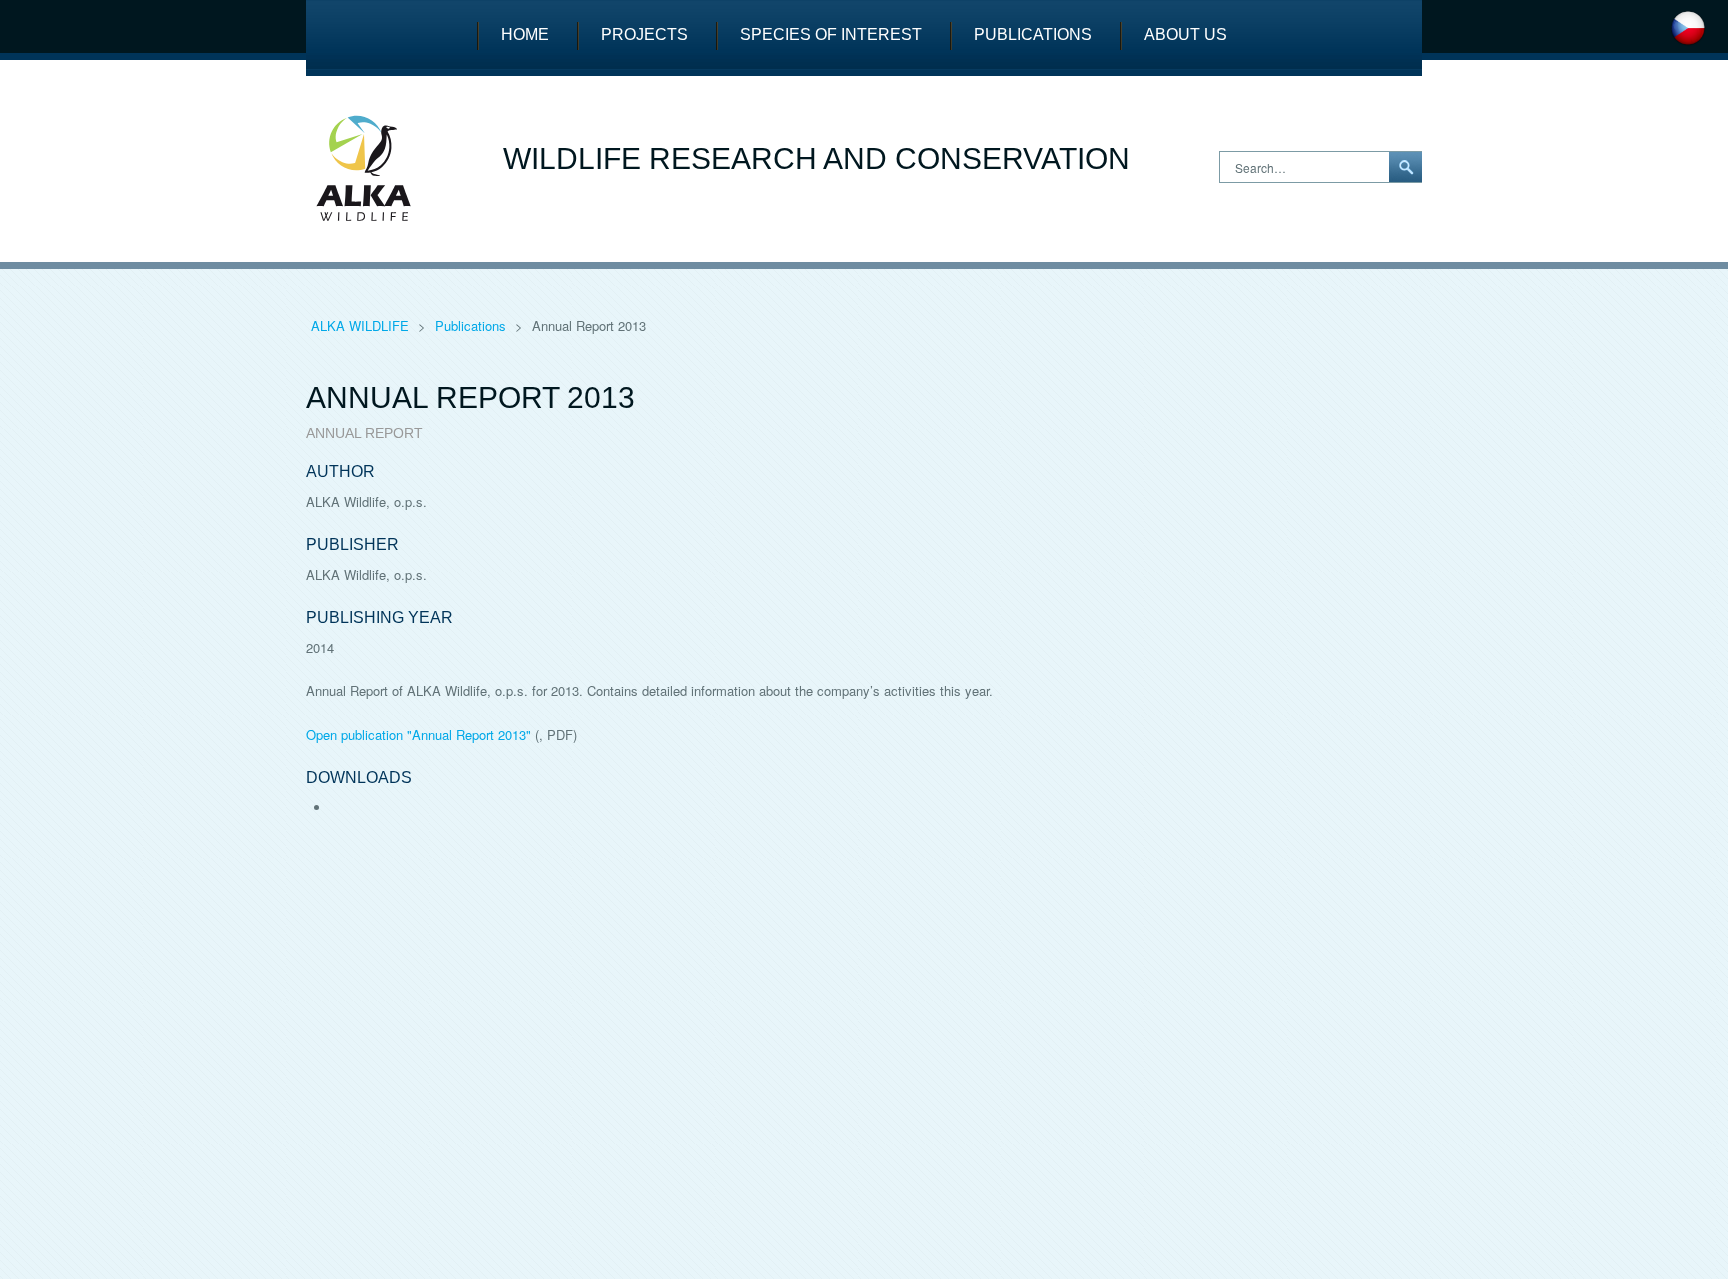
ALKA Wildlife (362, 325)
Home (525, 34)
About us (1185, 34)
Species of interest (831, 34)
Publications (1033, 34)
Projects (644, 34)
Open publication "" (418, 734)
